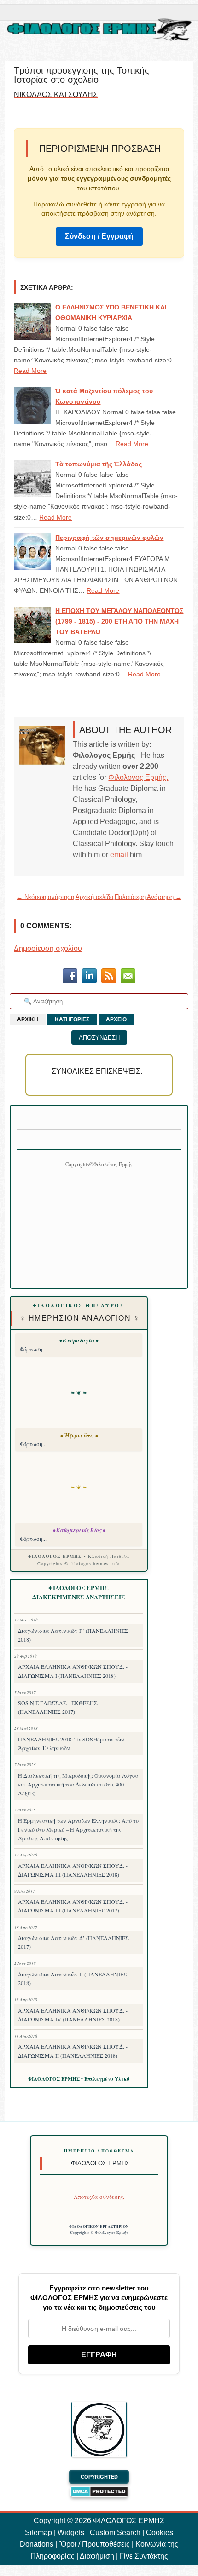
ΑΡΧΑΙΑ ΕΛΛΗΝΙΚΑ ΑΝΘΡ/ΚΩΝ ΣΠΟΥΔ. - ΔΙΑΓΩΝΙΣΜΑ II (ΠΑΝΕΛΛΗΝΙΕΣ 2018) (73, 2051)
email (119, 855)
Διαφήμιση (97, 2556)
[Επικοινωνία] (128, 977)
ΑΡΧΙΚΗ (28, 1019)
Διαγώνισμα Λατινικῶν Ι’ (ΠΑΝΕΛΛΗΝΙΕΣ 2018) (73, 1978)
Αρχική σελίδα (95, 897)
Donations (37, 2544)
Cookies (160, 2533)
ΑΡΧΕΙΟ (116, 1019)
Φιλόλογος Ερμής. (138, 777)
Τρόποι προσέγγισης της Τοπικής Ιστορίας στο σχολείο (82, 75)
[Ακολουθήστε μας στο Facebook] (70, 977)
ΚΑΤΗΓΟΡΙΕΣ (72, 1019)
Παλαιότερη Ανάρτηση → (148, 897)
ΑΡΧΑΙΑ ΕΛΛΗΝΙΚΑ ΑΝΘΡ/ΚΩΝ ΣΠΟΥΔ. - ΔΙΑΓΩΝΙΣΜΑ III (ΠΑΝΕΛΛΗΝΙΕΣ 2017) (73, 1906)
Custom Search (115, 2533)
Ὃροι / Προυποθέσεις (94, 2544)
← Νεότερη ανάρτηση (45, 897)
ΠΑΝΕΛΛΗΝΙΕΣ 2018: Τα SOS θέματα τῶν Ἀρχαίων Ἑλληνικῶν (71, 1743)
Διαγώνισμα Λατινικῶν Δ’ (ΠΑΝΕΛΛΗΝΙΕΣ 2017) (73, 1942)
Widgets (71, 2533)
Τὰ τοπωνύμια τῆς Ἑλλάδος (99, 464)
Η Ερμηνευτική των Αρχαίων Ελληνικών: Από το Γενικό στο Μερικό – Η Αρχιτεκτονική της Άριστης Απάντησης (78, 1829)
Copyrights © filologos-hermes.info (79, 1563)
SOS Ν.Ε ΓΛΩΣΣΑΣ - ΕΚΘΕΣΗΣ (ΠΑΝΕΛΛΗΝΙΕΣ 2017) (58, 1707)
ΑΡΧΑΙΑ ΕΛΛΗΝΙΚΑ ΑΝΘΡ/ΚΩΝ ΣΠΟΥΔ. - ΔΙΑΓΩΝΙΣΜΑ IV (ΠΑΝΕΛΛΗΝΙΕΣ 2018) (73, 2015)
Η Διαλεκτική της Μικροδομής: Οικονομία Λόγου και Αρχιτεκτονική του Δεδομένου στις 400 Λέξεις (78, 1784)
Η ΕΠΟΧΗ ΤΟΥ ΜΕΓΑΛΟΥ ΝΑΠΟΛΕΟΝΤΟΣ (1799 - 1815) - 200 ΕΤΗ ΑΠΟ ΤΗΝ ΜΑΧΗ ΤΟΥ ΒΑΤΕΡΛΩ (119, 621)
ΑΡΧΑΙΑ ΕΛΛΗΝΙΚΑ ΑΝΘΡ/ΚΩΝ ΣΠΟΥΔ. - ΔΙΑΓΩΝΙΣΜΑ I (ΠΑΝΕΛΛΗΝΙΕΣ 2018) (73, 1671)
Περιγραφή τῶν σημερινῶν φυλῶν (109, 538)
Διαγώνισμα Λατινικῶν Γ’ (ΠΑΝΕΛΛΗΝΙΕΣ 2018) (73, 1635)
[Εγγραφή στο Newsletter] (109, 977)
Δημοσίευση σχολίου (48, 948)
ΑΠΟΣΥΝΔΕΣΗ (99, 1038)
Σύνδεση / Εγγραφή (99, 236)
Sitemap (38, 2533)
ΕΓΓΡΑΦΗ (99, 2355)
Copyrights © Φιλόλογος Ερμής (99, 2233)
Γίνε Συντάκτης (144, 2556)
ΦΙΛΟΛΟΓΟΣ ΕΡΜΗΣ (129, 2521)
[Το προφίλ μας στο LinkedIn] (89, 977)
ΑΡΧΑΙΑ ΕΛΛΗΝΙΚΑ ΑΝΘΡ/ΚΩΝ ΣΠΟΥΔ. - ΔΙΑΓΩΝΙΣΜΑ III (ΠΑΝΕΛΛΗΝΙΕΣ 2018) (73, 1870)
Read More (30, 371)
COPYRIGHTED (99, 2477)
